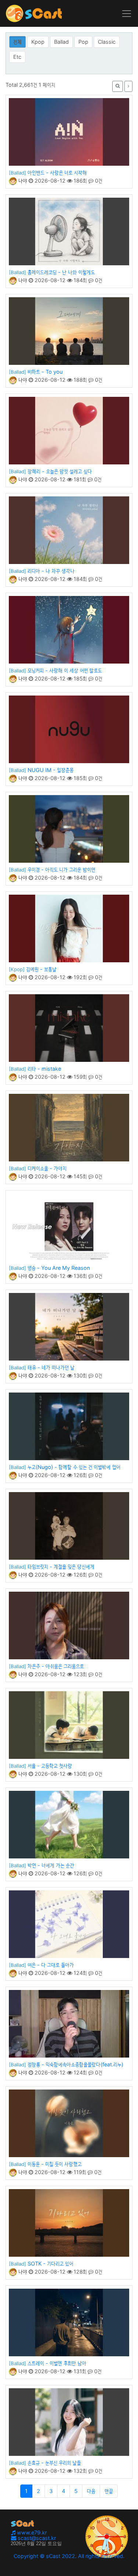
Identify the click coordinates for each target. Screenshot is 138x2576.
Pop (83, 42)
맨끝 (109, 2491)
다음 (91, 2491)
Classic (107, 42)
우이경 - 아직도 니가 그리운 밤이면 (61, 870)
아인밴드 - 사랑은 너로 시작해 (57, 173)
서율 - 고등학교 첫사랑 (50, 1766)
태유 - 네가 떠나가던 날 (51, 1367)
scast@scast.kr (36, 2538)
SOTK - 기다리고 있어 (50, 2264)
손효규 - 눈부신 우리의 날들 (54, 2463)
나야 (22, 181)
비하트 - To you (45, 372)
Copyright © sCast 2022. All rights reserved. (69, 2556)
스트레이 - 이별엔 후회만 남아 (57, 2363)
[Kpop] (17, 969)
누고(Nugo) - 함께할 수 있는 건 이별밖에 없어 (74, 1467)
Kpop (38, 42)
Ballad (61, 42)
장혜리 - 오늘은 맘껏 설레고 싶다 (60, 471)
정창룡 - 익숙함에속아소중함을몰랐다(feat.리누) (75, 2064)
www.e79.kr (31, 2532)
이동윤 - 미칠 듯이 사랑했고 (55, 2164)
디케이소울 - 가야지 (47, 1168)
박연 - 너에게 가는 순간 (51, 1865)
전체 (17, 42)
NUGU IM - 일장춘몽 (51, 770)
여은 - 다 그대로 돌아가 (51, 1965)
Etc (17, 57)
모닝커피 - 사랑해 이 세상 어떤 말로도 (65, 670)
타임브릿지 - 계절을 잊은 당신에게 (61, 1567)
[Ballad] (17, 173)
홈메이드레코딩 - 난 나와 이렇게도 (61, 272)
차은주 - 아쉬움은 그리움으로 (56, 1666)
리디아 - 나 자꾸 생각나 (51, 571)
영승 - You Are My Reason (59, 1268)
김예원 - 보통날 (41, 969)
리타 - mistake (44, 1069)
